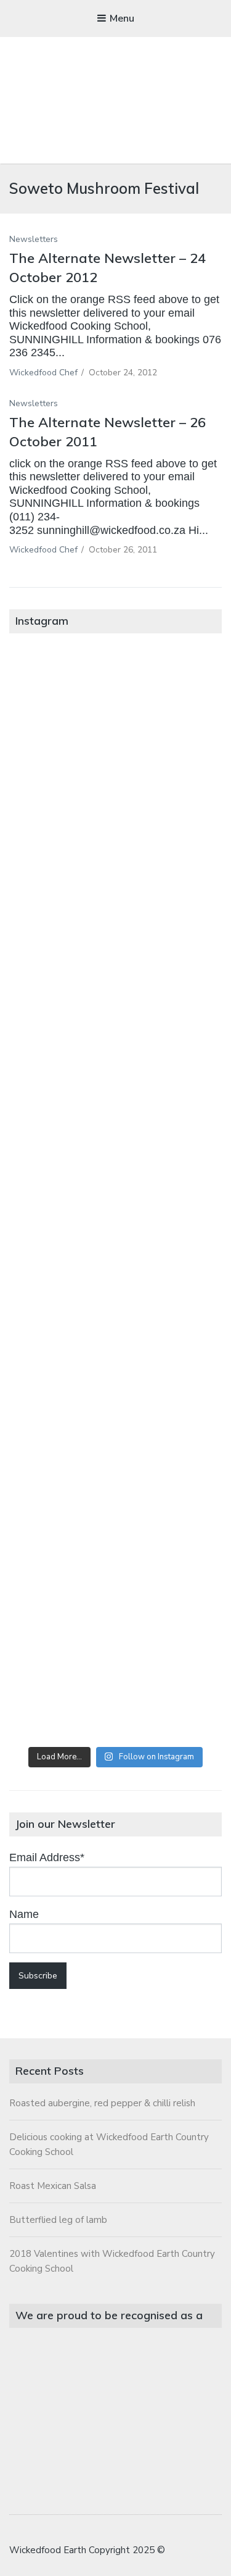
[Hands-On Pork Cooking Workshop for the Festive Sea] (115, 953)
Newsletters (34, 239)
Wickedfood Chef (43, 373)
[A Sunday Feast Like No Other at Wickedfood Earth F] (115, 1676)
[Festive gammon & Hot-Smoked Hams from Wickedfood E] (115, 1556)
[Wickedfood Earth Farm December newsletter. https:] (115, 713)
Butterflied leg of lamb (58, 2220)
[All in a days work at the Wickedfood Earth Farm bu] (115, 1074)
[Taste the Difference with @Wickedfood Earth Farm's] (115, 1436)
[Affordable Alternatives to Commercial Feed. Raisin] (115, 1195)
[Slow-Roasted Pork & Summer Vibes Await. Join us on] (115, 833)
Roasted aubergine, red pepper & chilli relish (102, 2103)
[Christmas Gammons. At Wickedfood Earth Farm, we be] (115, 1315)
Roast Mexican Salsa (53, 2186)
